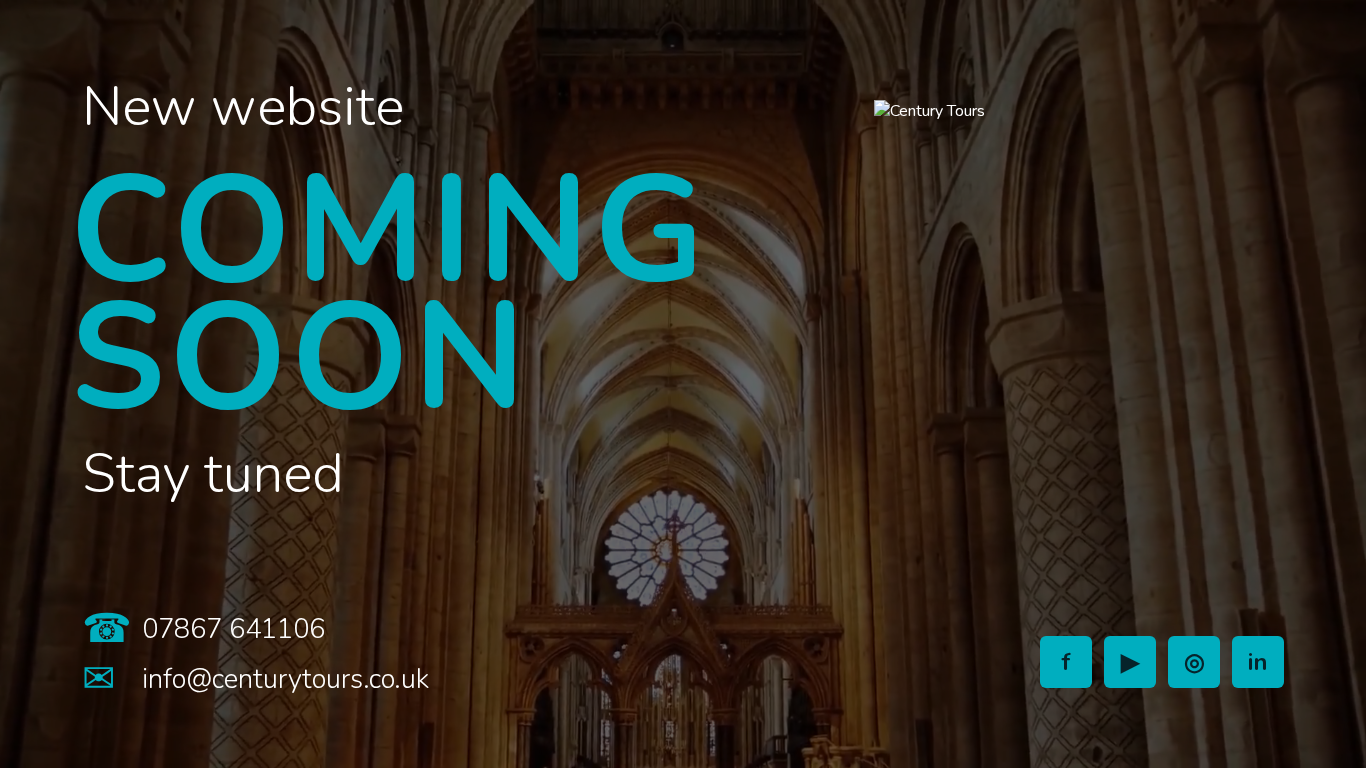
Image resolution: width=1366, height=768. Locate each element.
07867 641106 (233, 629)
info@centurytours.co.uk (285, 679)
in (1258, 662)
